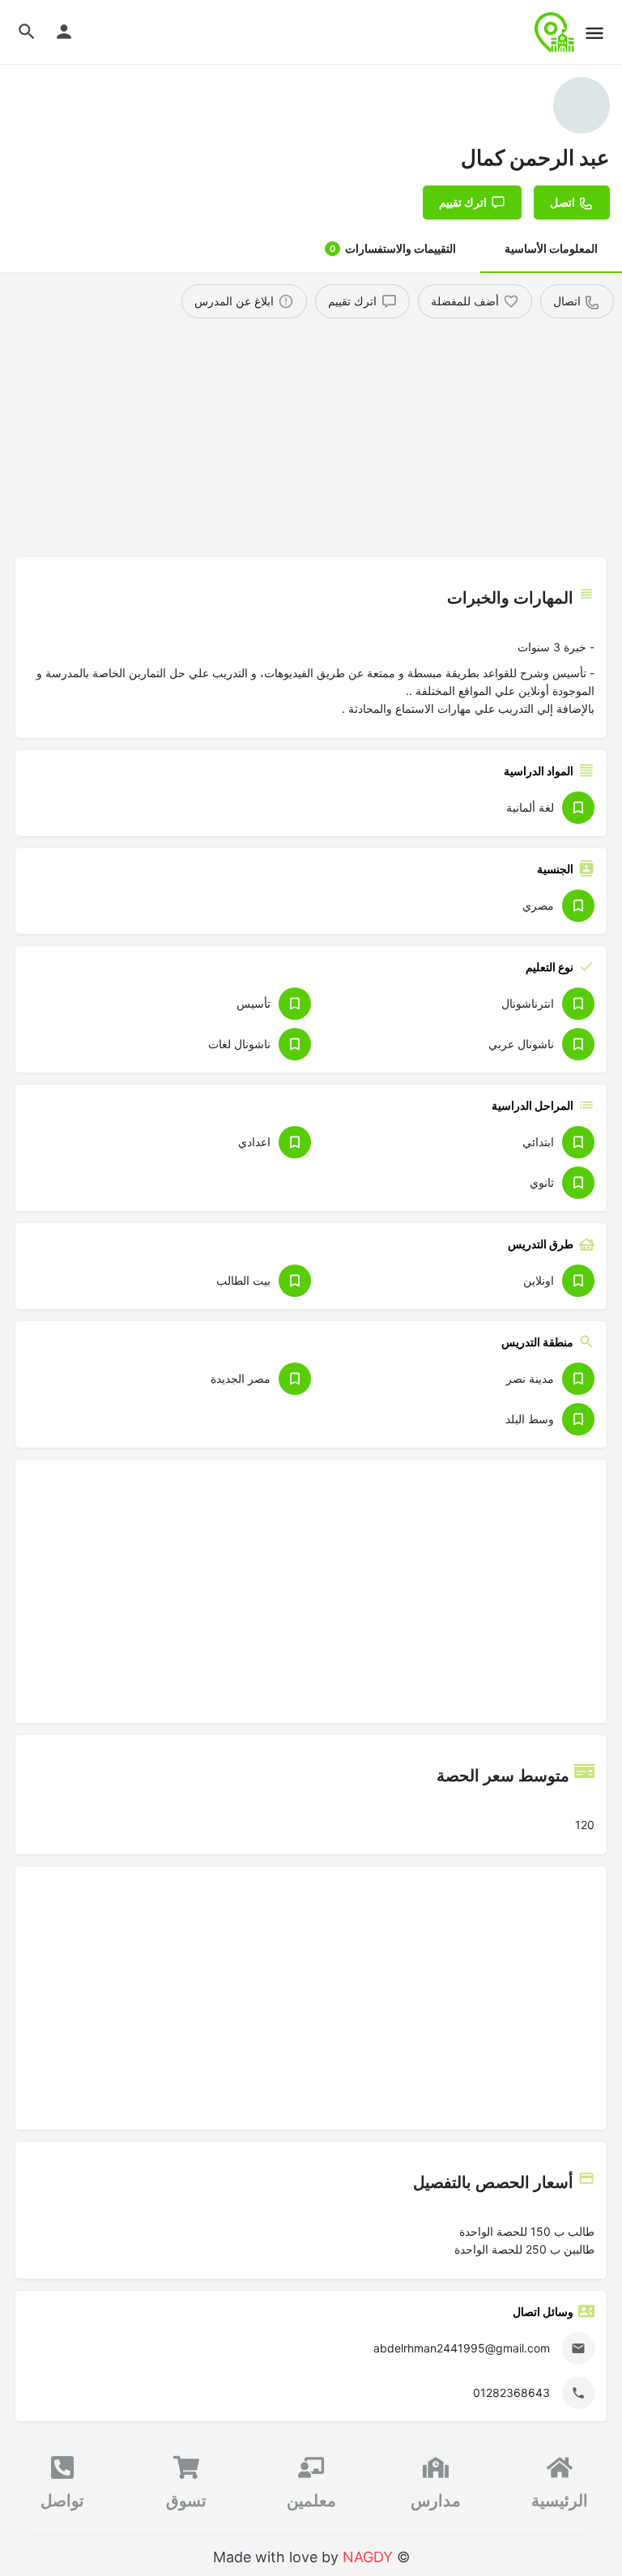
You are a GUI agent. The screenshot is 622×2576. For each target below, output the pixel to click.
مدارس (436, 2501)
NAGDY (368, 2557)
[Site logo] (553, 32)
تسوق (186, 2501)
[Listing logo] (582, 105)
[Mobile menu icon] (594, 33)
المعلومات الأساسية (551, 248)
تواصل (62, 2501)
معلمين (311, 2501)
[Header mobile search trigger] (27, 32)
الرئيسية (560, 2501)
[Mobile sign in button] (64, 32)
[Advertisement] (311, 440)
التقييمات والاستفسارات (393, 248)
